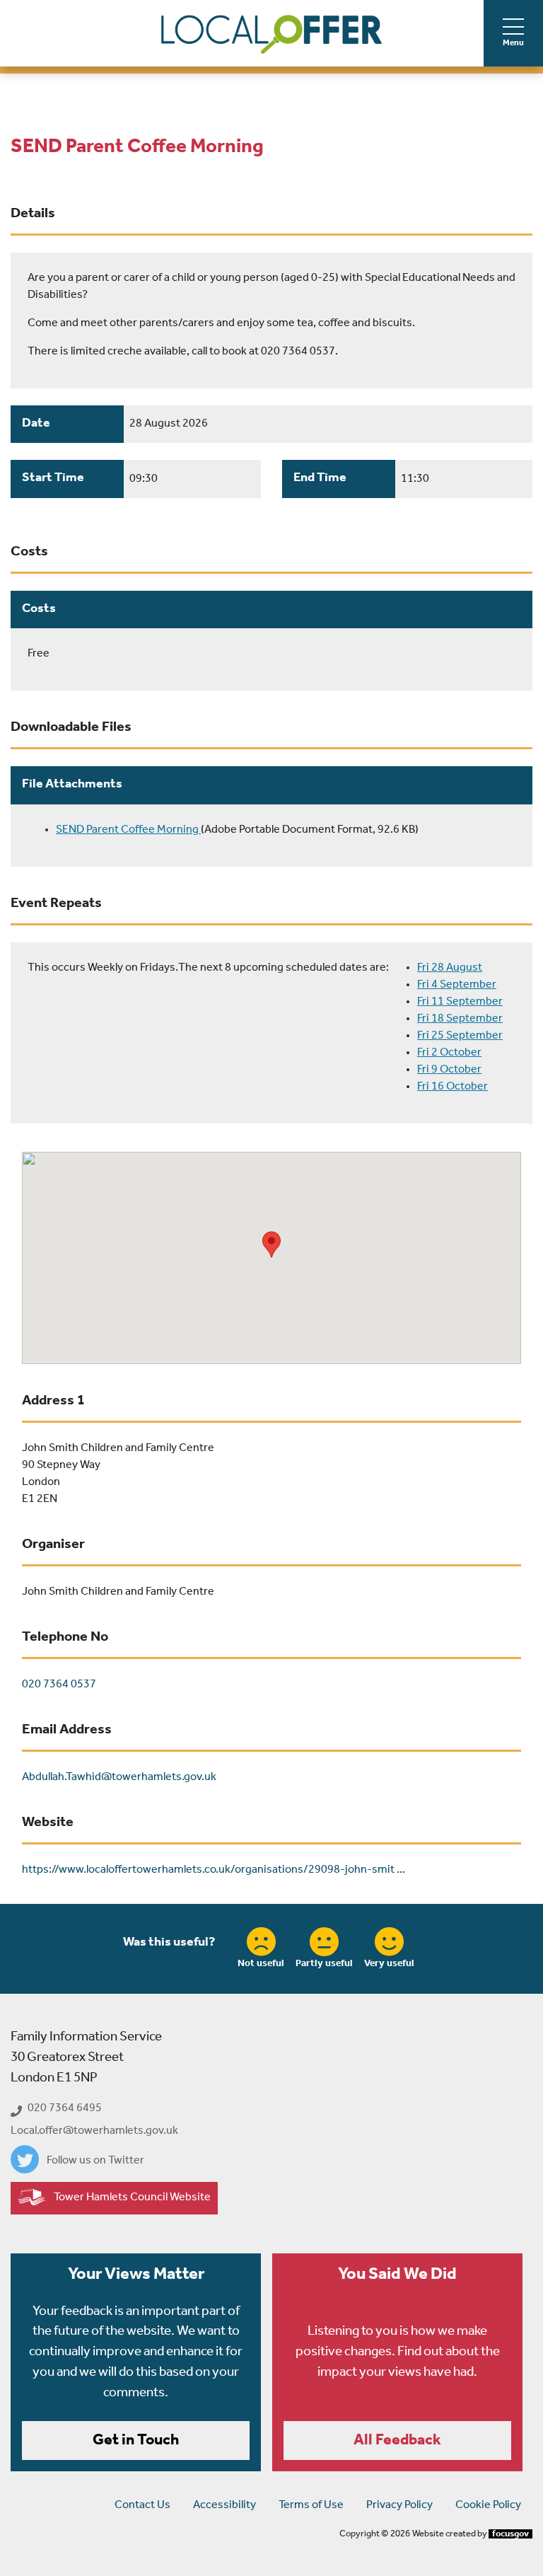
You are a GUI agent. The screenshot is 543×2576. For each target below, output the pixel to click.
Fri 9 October (449, 1070)
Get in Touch (136, 2441)
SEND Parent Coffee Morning (128, 830)
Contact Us (142, 2505)
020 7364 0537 (59, 1685)
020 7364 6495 (65, 2108)
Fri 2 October (449, 1053)
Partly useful (324, 1964)
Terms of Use (311, 2505)
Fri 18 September (460, 1019)
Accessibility (224, 2505)
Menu (513, 43)
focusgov (510, 2534)
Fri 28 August (450, 968)
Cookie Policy (488, 2505)
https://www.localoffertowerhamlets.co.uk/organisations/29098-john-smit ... (214, 1870)
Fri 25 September (460, 1036)
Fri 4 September (457, 985)
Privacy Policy (399, 2505)
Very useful (389, 1964)
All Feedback (397, 2441)
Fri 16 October (452, 1087)
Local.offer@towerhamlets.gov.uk (94, 2131)
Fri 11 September (460, 1002)
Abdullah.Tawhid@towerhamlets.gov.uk (119, 1777)
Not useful (261, 1964)
